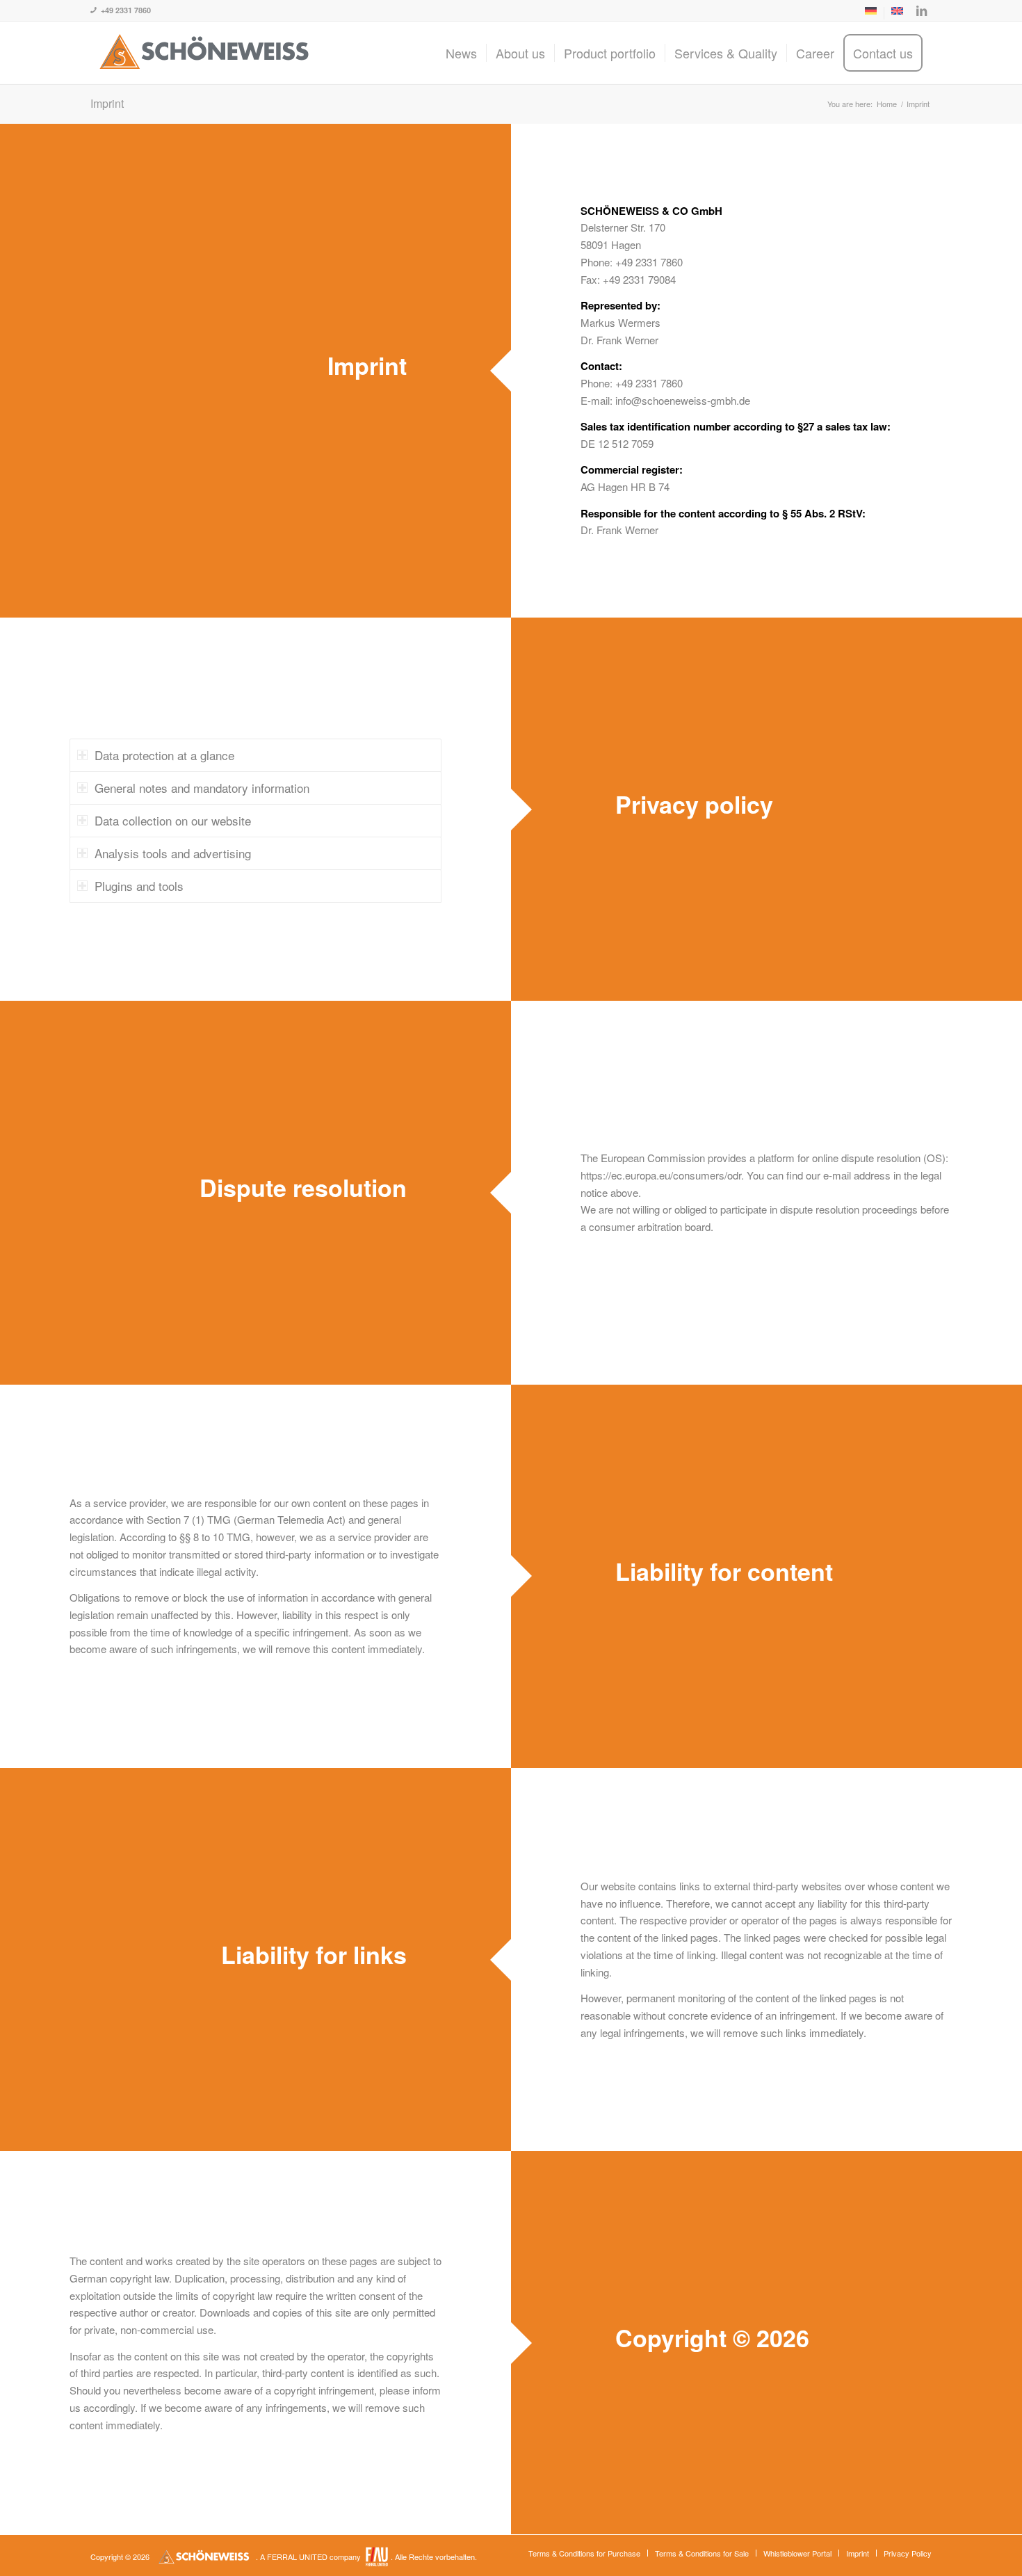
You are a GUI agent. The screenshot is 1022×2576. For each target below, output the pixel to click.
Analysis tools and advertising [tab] (173, 853)
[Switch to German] (871, 13)
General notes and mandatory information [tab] (202, 788)
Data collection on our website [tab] (173, 820)
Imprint (107, 103)
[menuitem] (871, 13)
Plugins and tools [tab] (139, 886)
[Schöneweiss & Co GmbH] (205, 53)
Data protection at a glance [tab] (164, 755)
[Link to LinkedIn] (921, 10)
